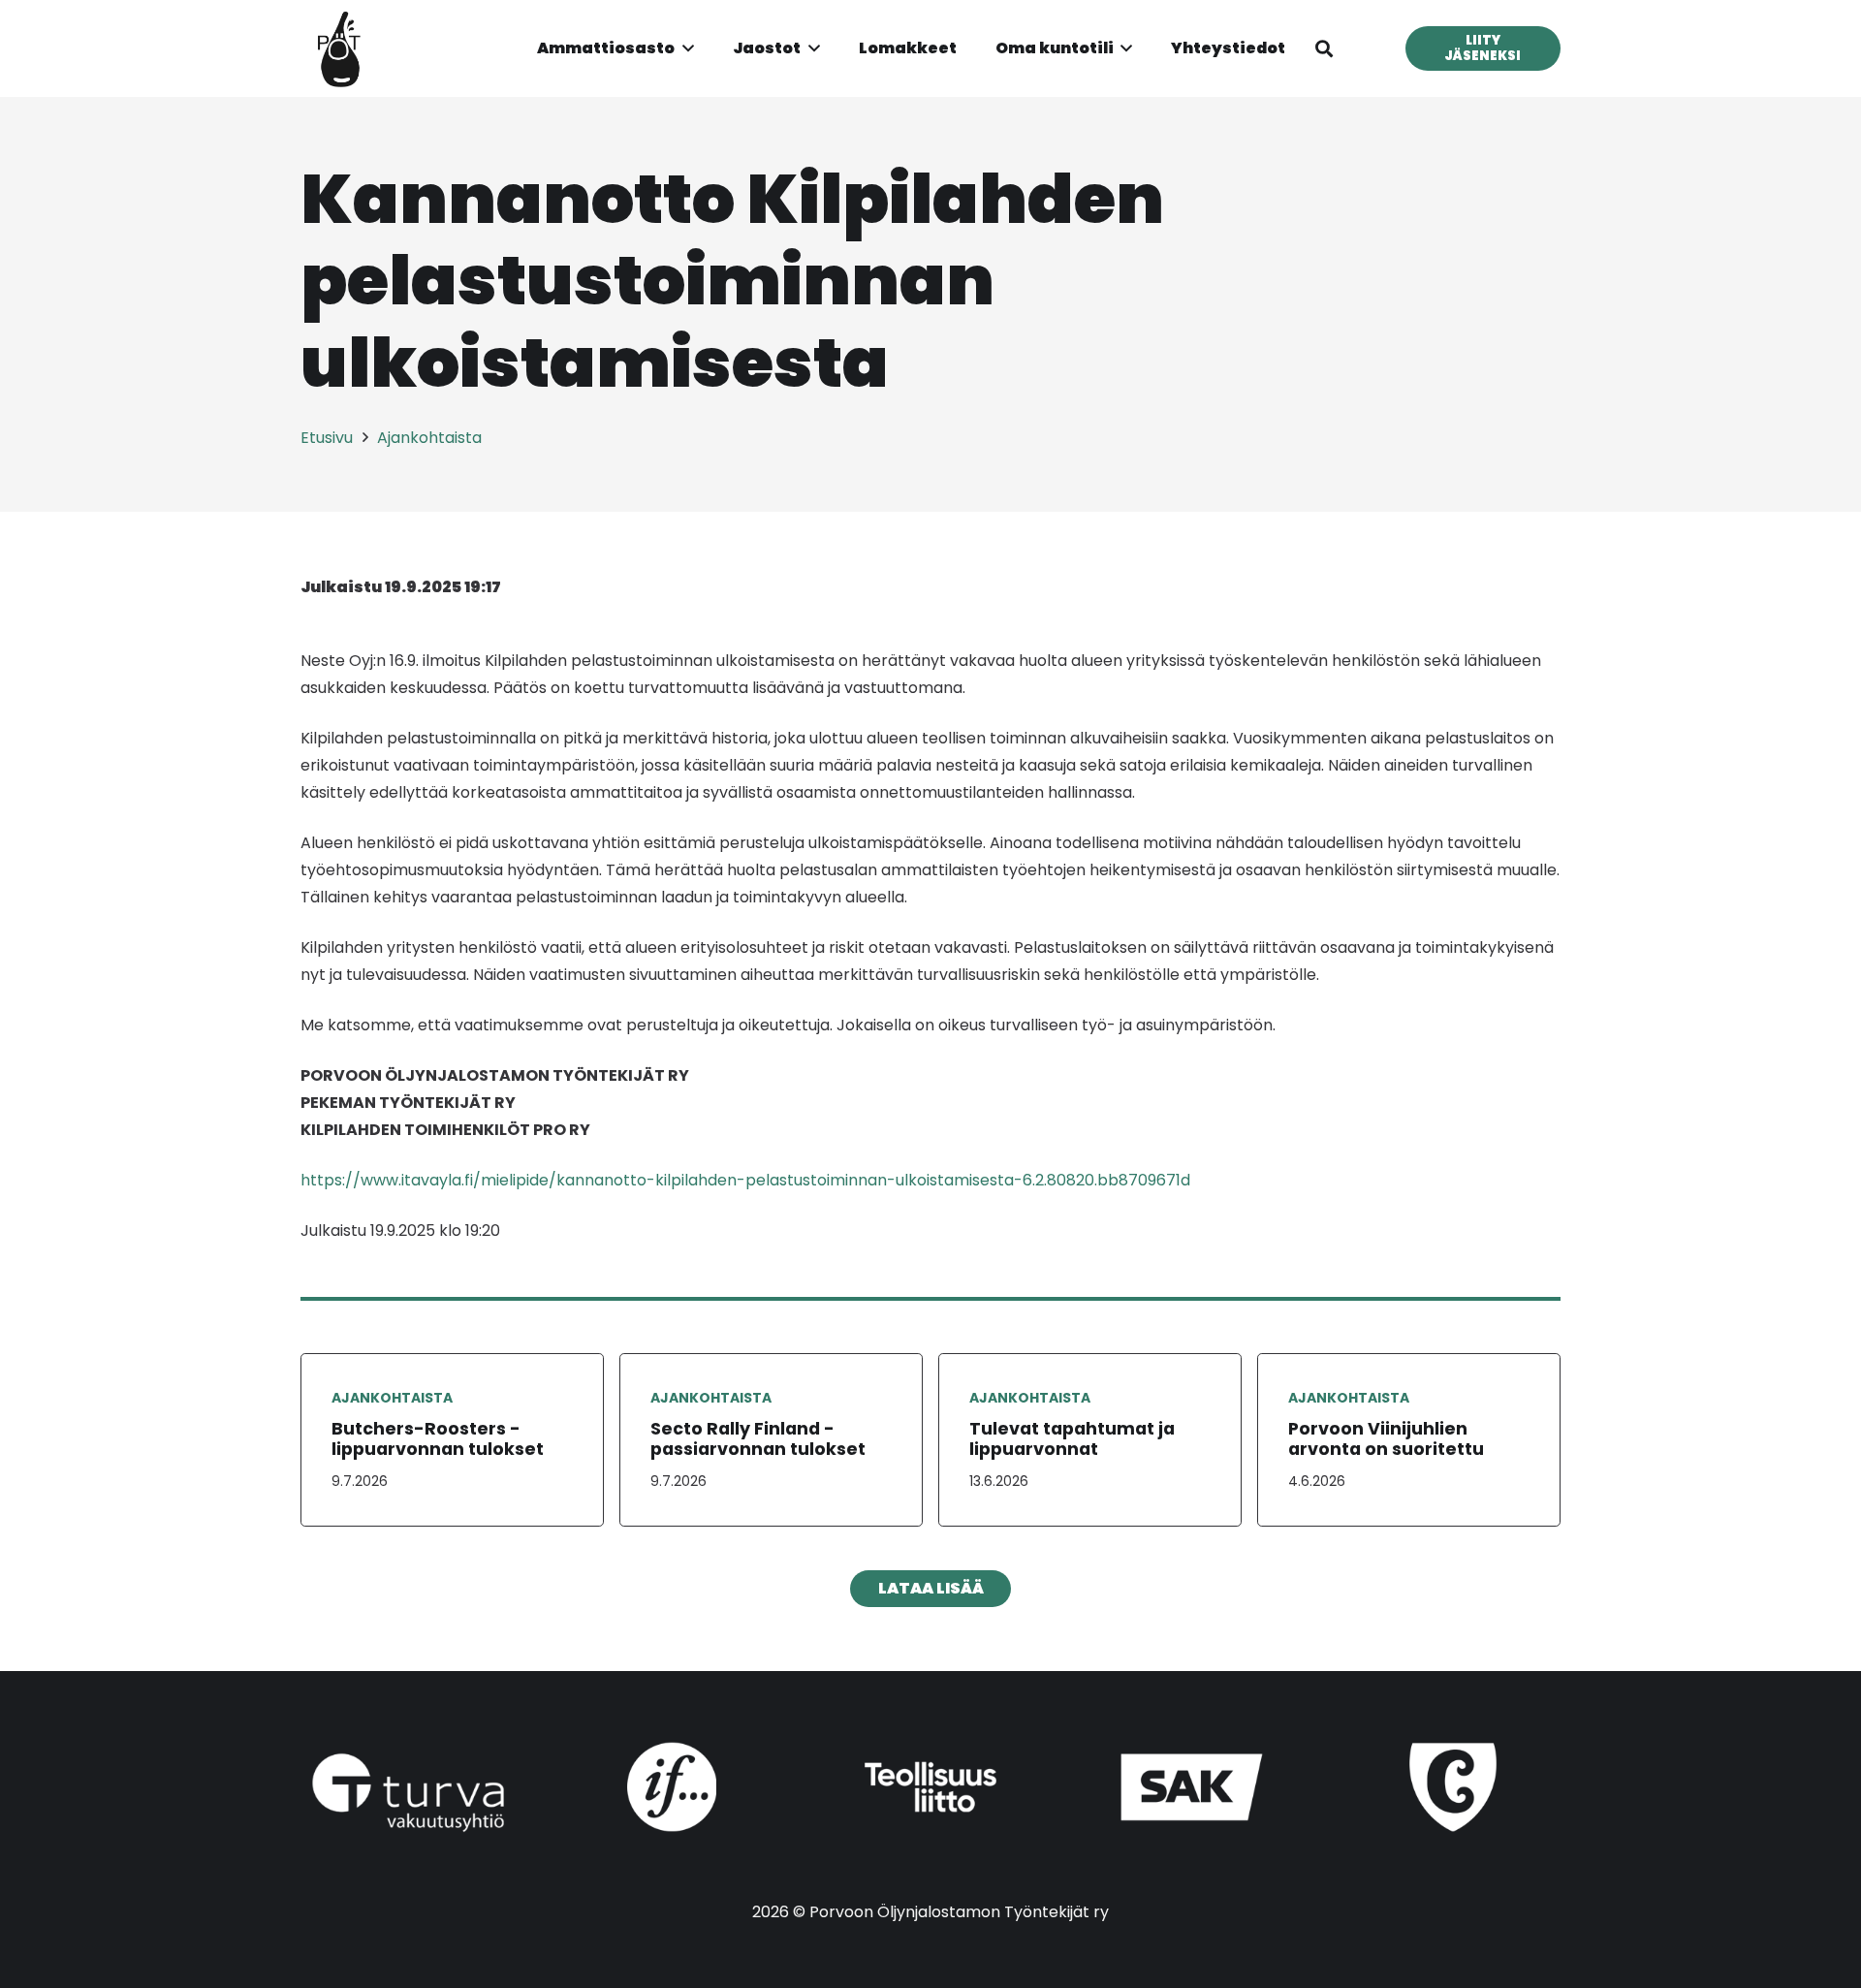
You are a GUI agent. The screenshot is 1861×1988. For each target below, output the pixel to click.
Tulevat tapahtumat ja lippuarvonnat (1072, 1439)
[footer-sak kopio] (1192, 1787)
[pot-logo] (339, 48)
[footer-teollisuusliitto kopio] (930, 1787)
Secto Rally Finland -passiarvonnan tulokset (758, 1439)
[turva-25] (408, 1793)
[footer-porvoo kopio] (1453, 1787)
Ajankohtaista (392, 1398)
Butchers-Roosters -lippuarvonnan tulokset (438, 1439)
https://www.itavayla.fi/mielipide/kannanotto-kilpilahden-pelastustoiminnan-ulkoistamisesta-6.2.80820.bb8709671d (745, 1180)
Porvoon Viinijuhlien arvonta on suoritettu (1386, 1439)
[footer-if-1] (670, 1787)
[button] (684, 48)
